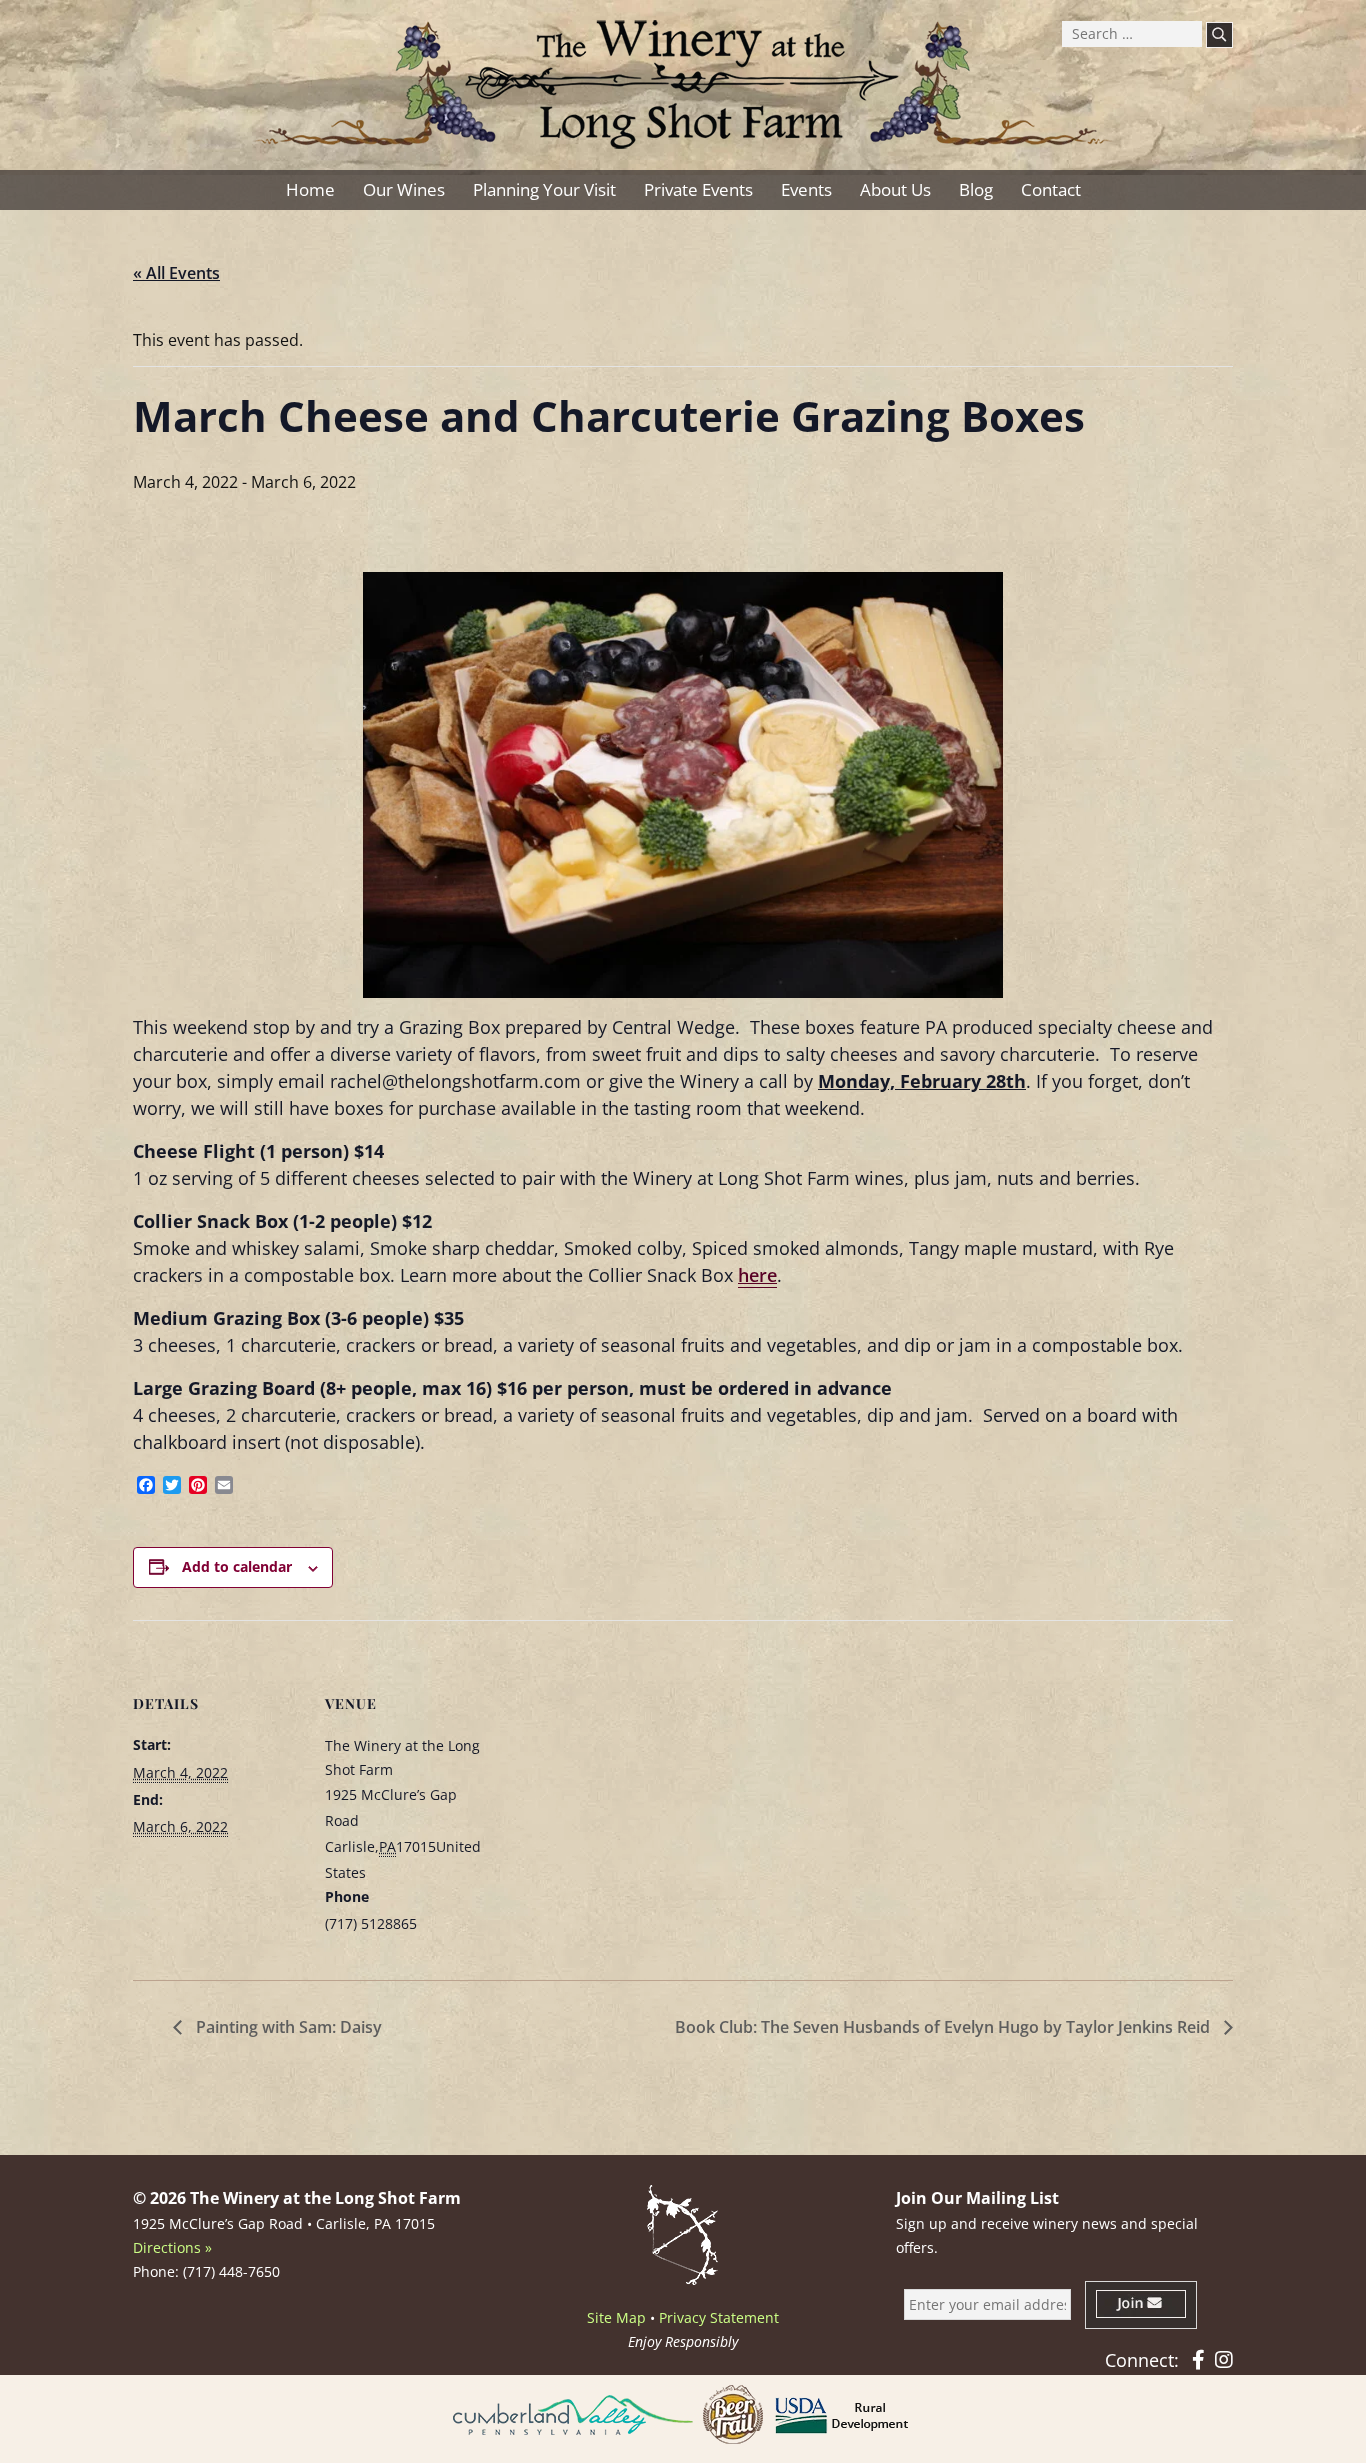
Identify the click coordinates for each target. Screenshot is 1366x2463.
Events (806, 189)
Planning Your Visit (544, 189)
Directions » (172, 2247)
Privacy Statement (719, 2317)
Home (310, 189)
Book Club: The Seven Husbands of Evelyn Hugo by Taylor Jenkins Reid (944, 2027)
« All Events (176, 273)
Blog (976, 189)
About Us (895, 189)
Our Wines (404, 189)
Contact (1051, 189)
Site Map (616, 2317)
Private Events (698, 189)
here (757, 1275)
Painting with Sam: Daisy (287, 2027)
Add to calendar (237, 1566)
